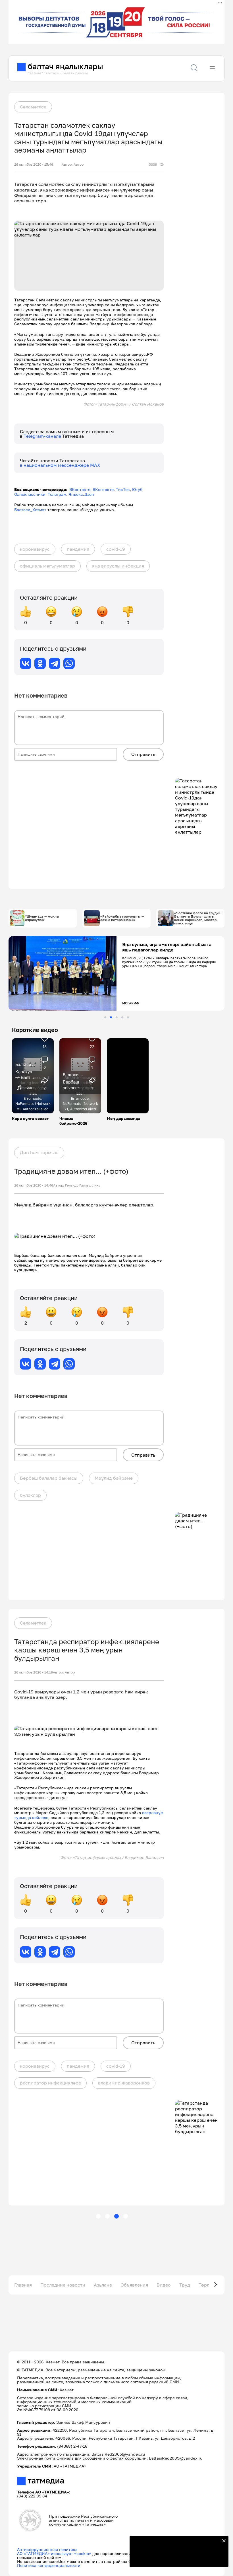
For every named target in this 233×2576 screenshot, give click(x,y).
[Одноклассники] (40, 663)
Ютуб (137, 489)
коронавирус (35, 549)
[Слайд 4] (122, 1017)
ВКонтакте (80, 489)
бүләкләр (30, 1495)
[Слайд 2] (111, 1017)
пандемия (78, 549)
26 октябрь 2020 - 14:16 (34, 1672)
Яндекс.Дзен (81, 494)
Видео (164, 2285)
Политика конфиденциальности (49, 2565)
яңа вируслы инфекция (118, 566)
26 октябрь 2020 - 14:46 (34, 1185)
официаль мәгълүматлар (47, 566)
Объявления (134, 2285)
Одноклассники (30, 494)
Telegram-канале (43, 436)
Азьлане (103, 2285)
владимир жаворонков (124, 2083)
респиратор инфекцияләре (50, 2083)
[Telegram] (55, 663)
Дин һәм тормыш (39, 1152)
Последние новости (63, 2285)
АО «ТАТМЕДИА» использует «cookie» (54, 2553)
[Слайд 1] (105, 1017)
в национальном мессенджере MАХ (60, 465)
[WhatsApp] (69, 663)
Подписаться (176, 2559)
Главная (23, 2285)
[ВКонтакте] (26, 663)
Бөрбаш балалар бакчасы (49, 1478)
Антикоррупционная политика (47, 2549)
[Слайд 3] (117, 1017)
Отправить (143, 754)
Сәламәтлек (33, 107)
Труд (185, 2285)
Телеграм (57, 494)
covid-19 (116, 549)
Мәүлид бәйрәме (114, 1478)
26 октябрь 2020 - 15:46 (34, 165)
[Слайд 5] (128, 1017)
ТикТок (123, 489)
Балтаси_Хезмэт (30, 510)
